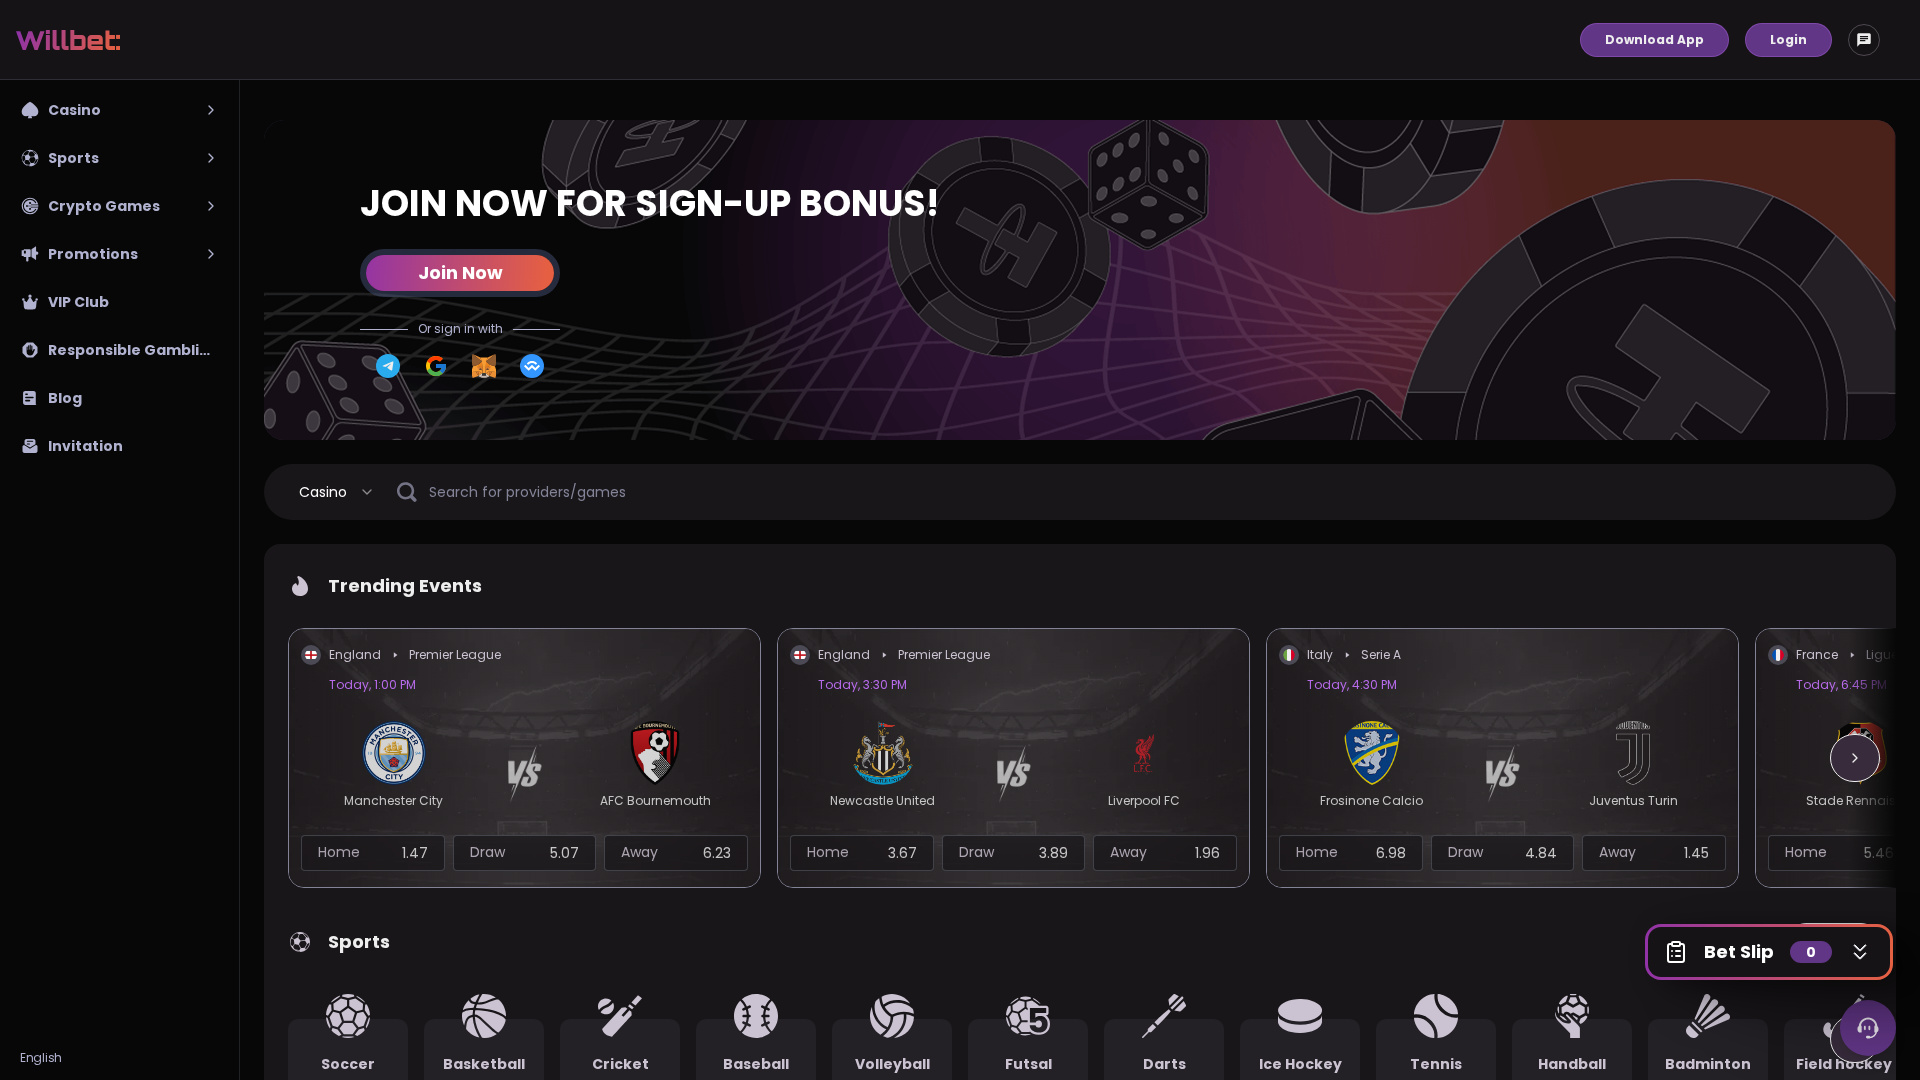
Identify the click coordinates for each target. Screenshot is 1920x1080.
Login (1788, 39)
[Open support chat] (1868, 1028)
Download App (1654, 39)
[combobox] (337, 492)
